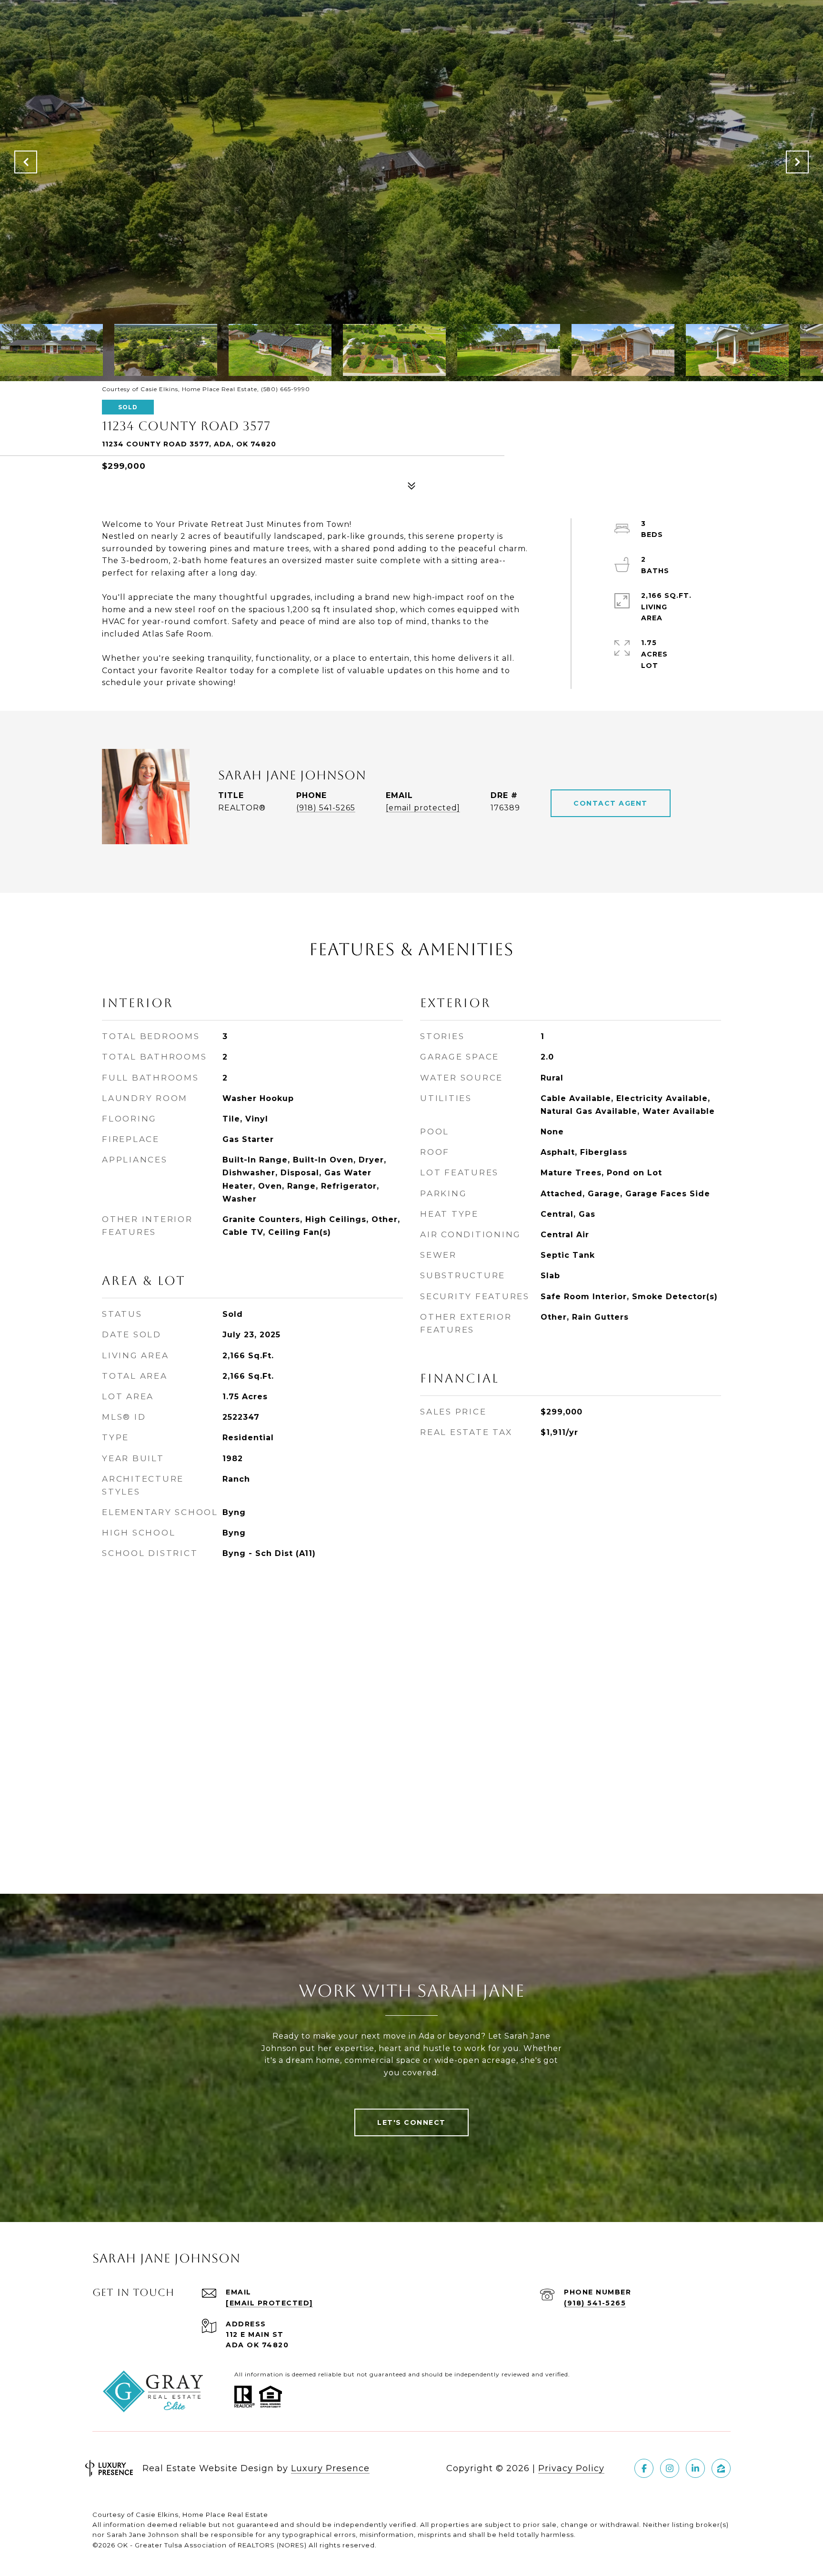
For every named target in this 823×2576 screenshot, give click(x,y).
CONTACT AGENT (611, 803)
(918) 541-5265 (326, 808)
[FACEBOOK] (644, 2468)
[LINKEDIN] (695, 2468)
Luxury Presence (330, 2468)
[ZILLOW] (721, 2468)
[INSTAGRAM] (670, 2468)
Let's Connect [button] (411, 2122)
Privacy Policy (571, 2468)
